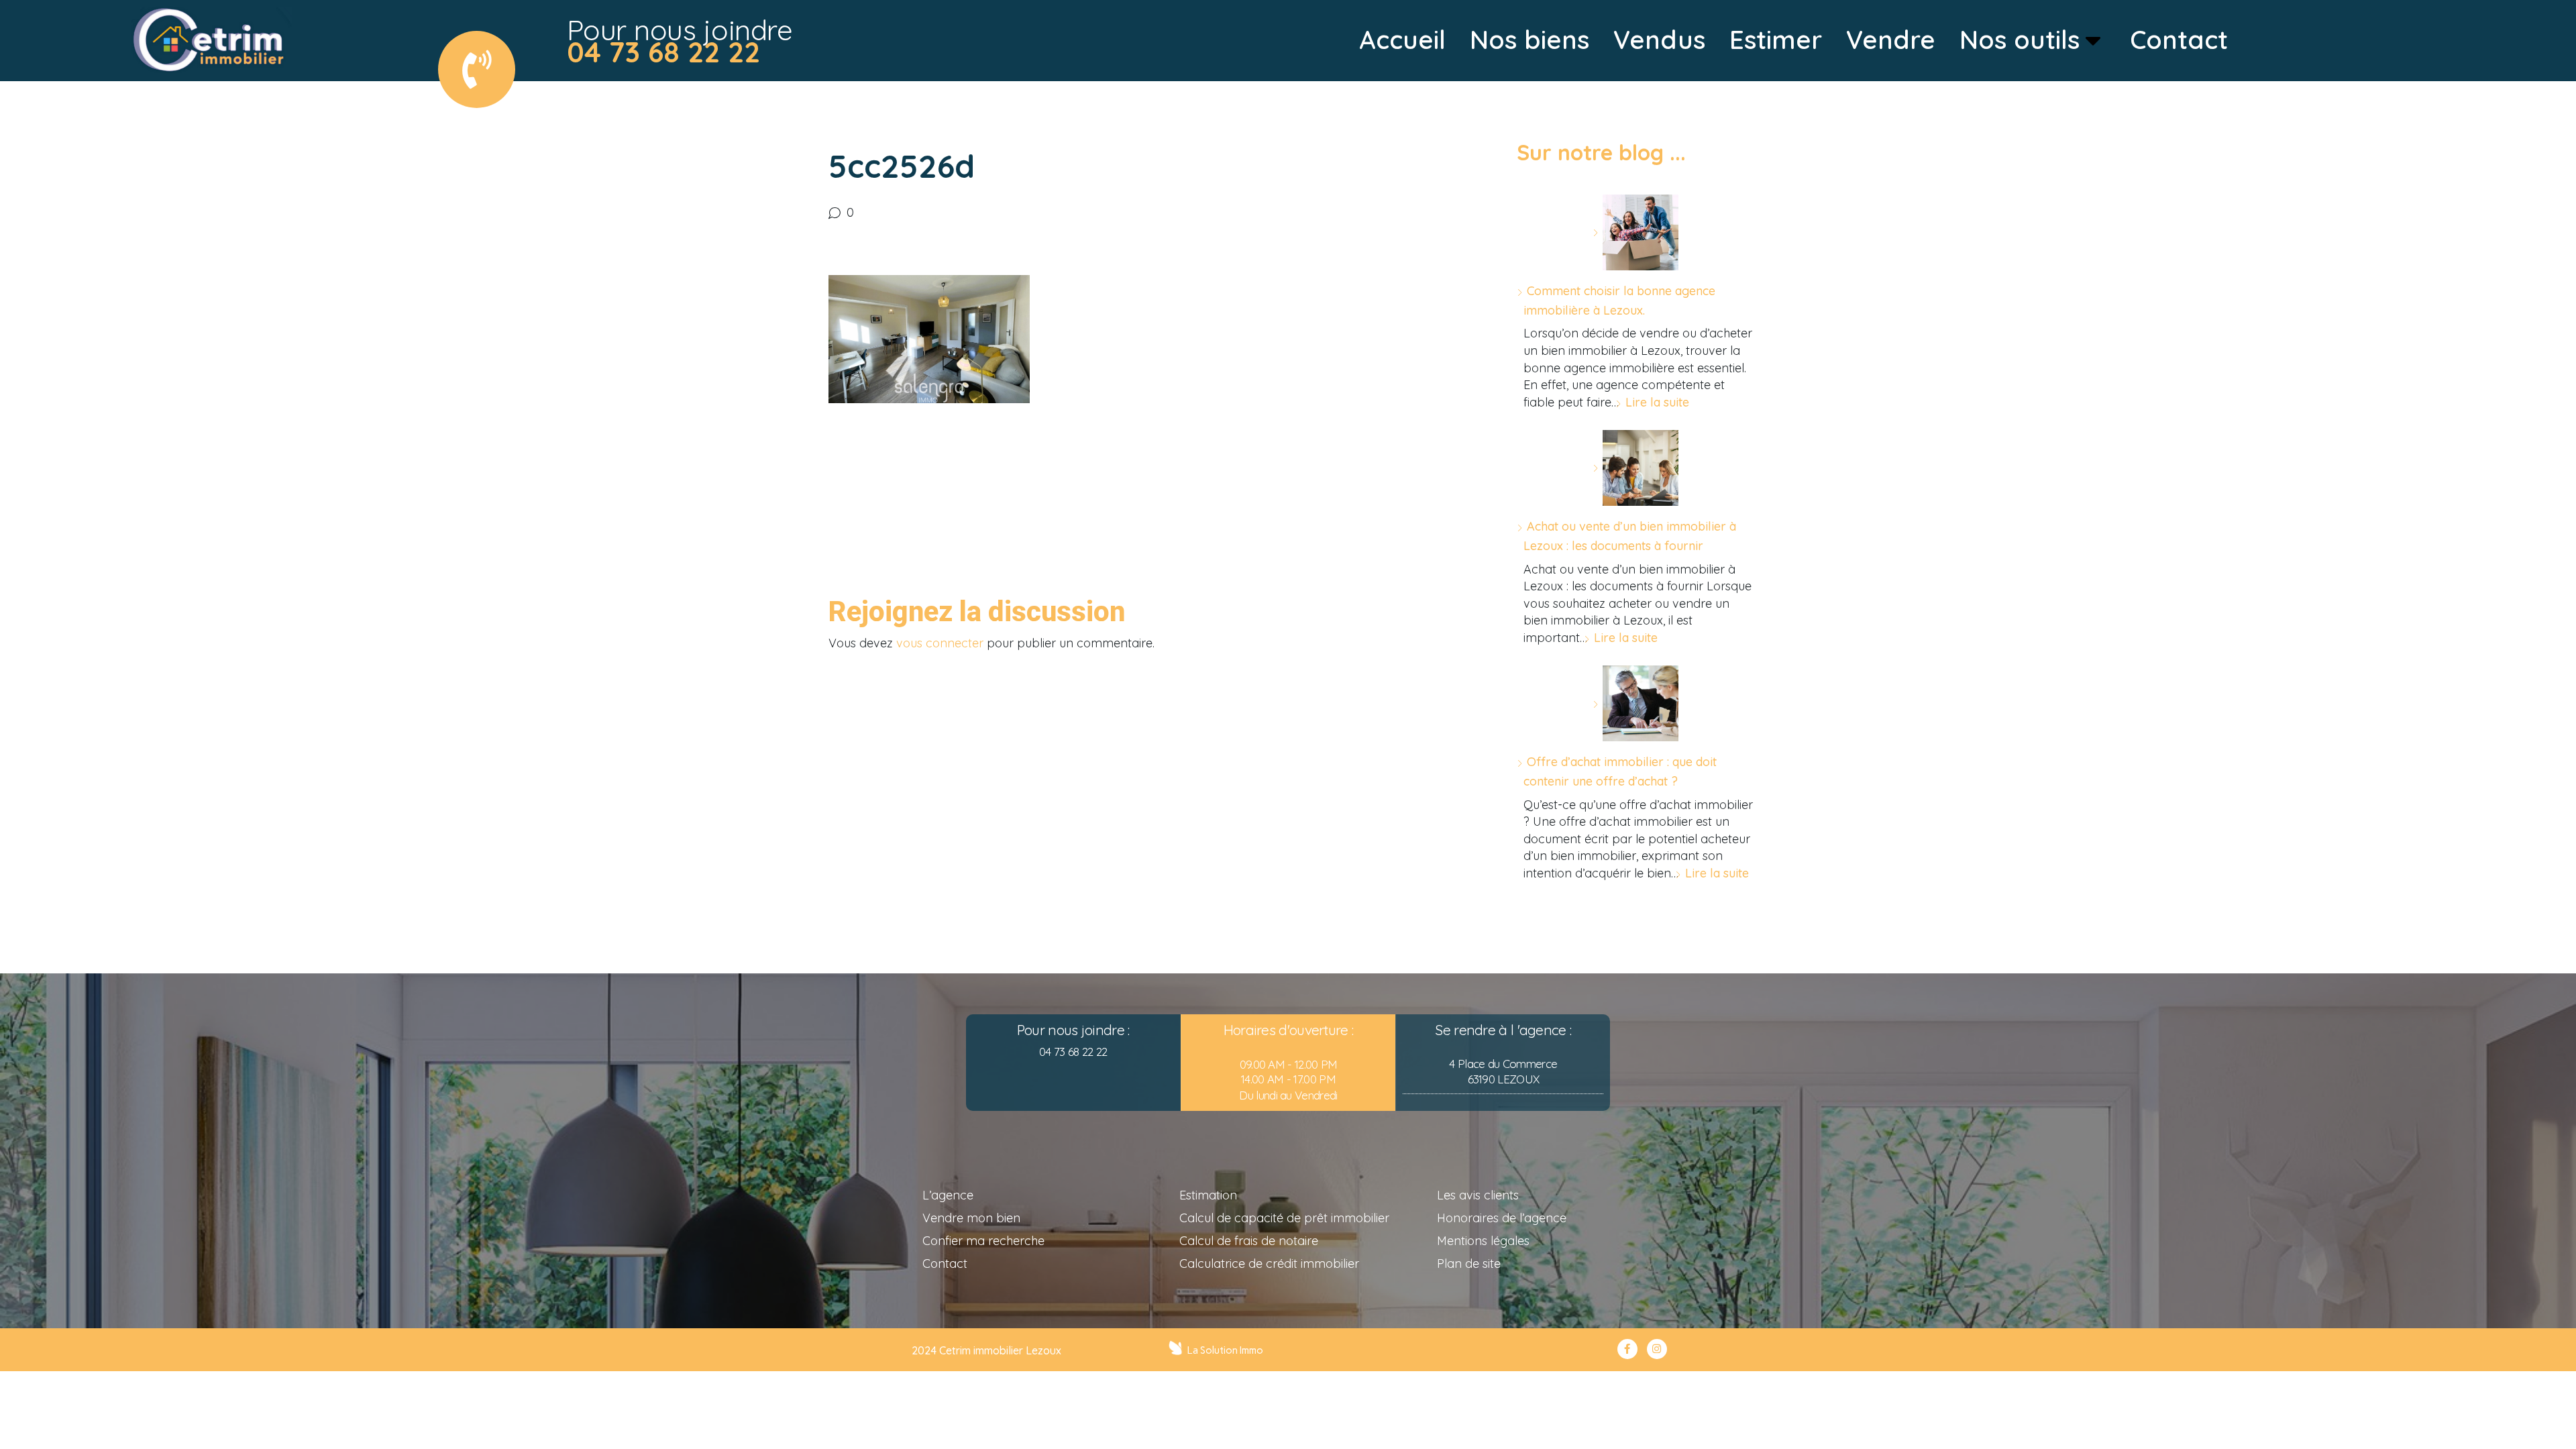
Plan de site (1469, 1264)
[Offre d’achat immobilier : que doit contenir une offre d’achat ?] (1635, 703)
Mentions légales (1483, 1241)
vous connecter (940, 643)
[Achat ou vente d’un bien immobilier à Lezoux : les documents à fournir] (1635, 468)
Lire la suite (1657, 402)
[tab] (1402, 40)
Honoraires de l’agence (1502, 1218)
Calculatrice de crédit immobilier (1269, 1264)
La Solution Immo (1225, 1350)
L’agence (948, 1195)
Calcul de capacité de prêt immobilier (1284, 1218)
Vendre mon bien (971, 1218)
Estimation (1208, 1195)
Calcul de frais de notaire (1249, 1241)
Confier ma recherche (983, 1241)
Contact (945, 1264)
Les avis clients (1478, 1195)
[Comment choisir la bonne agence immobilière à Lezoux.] (1635, 232)
